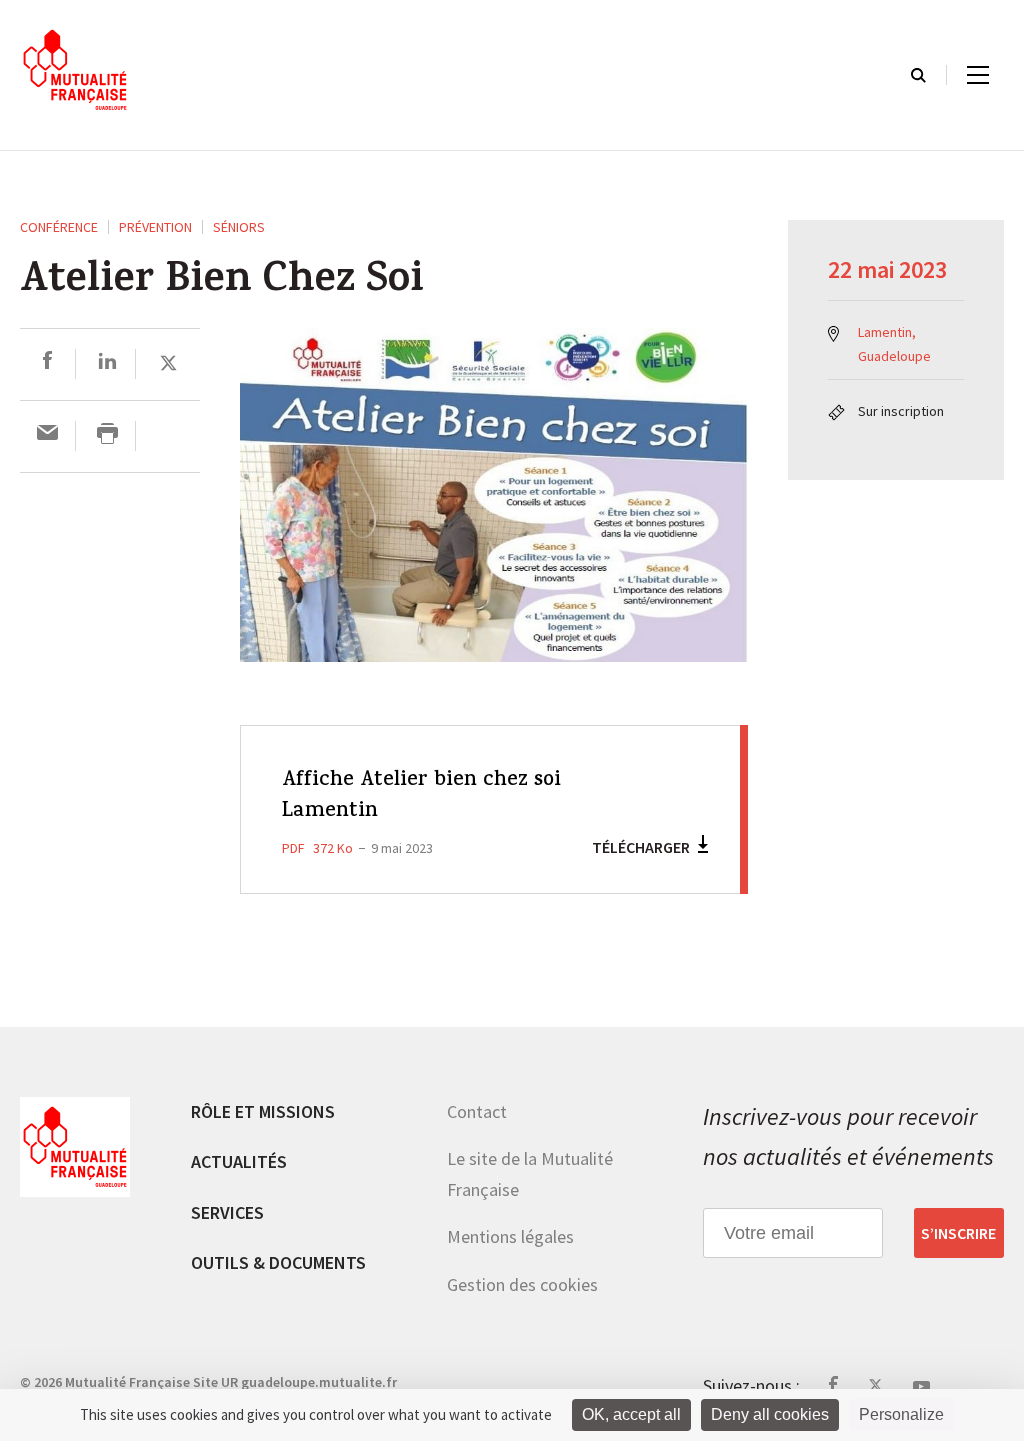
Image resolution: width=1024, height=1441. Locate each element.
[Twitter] (168, 363)
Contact (477, 1111)
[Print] (107, 435)
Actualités (239, 1161)
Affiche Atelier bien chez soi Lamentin (421, 796)
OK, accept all (631, 1414)
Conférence (59, 227)
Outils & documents (278, 1262)
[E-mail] (47, 435)
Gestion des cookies (522, 1284)
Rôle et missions (263, 1111)
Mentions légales (510, 1236)
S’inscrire (958, 1233)
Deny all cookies (770, 1414)
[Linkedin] (107, 363)
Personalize (901, 1414)
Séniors (239, 227)
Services (227, 1212)
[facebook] (47, 363)
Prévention (155, 227)
